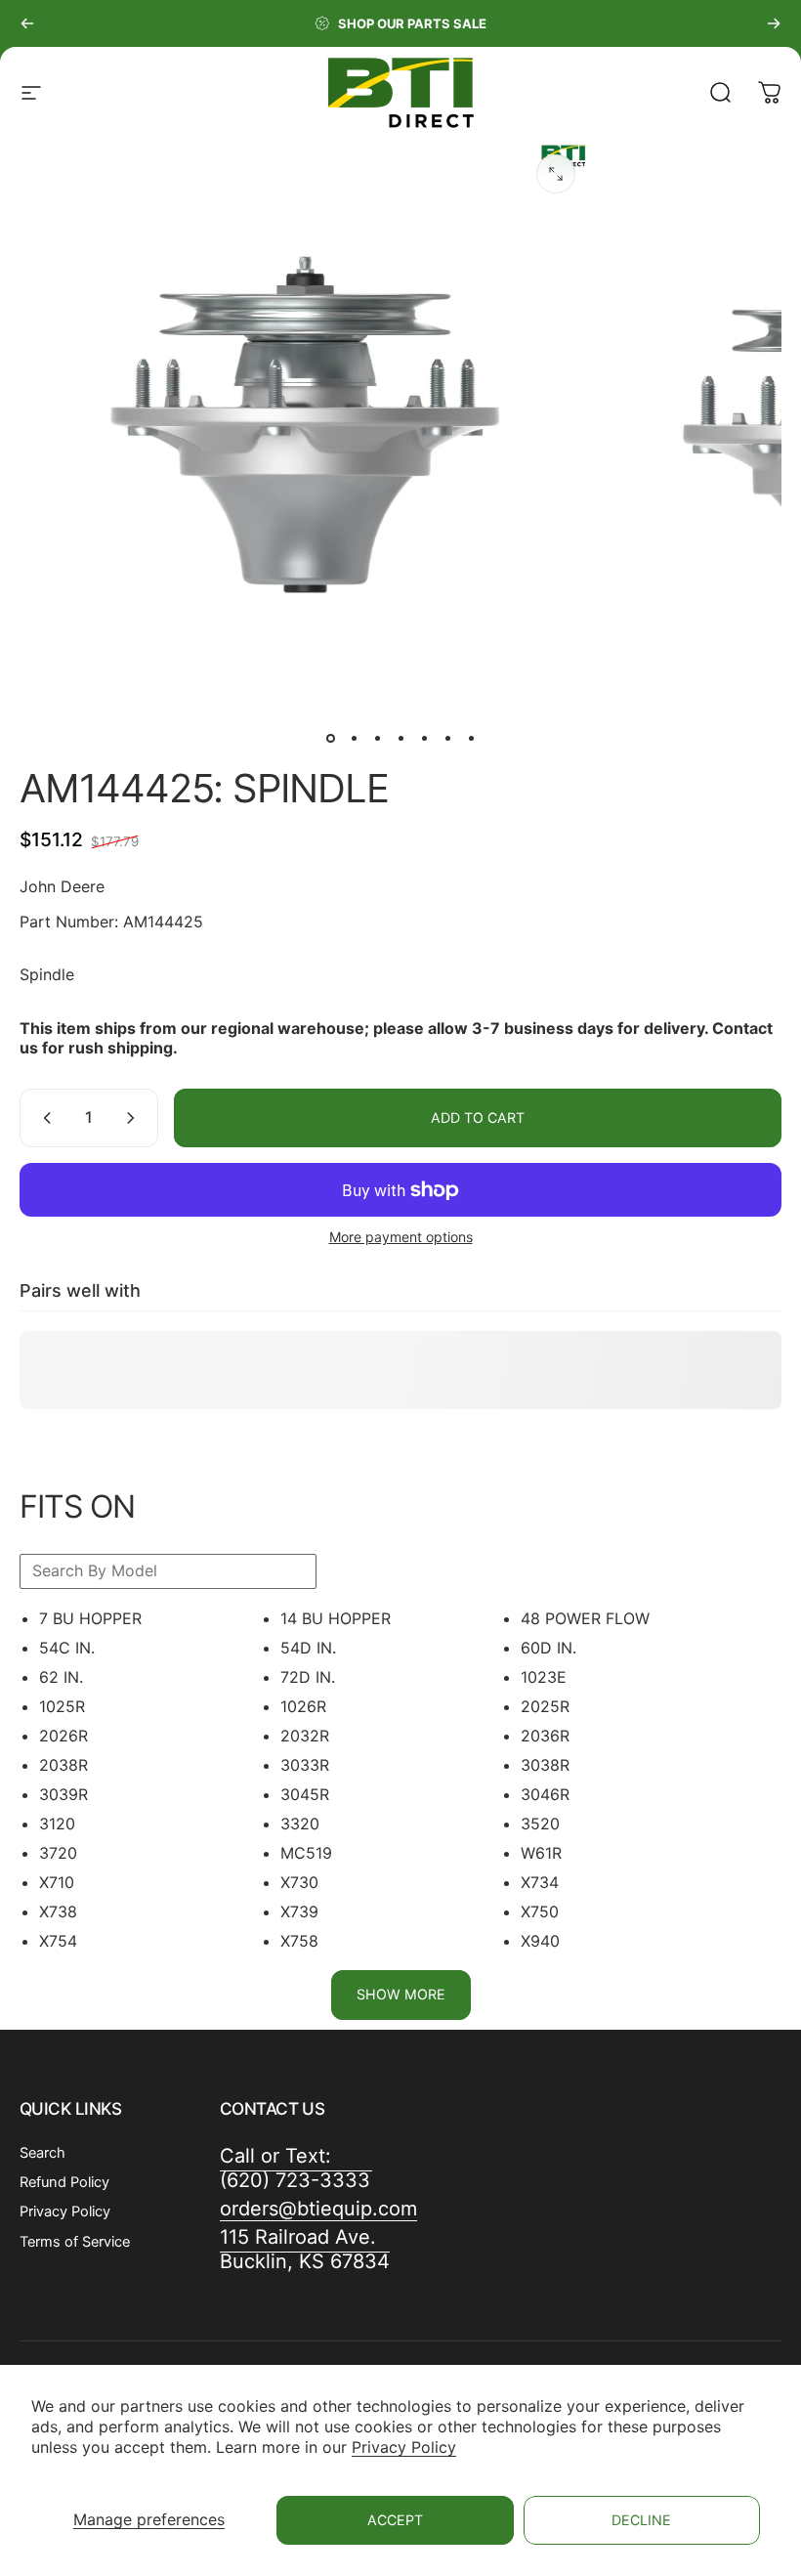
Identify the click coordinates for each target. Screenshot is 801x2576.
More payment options (401, 1237)
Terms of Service (75, 2242)
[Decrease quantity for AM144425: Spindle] (43, 1118)
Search (42, 2153)
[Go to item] (330, 738)
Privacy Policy (404, 2447)
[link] (305, 2250)
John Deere (62, 886)
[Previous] (27, 23)
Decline (641, 2520)
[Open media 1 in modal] (556, 174)
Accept (395, 2520)
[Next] (774, 23)
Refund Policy (64, 2182)
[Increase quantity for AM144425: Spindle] (135, 1118)
